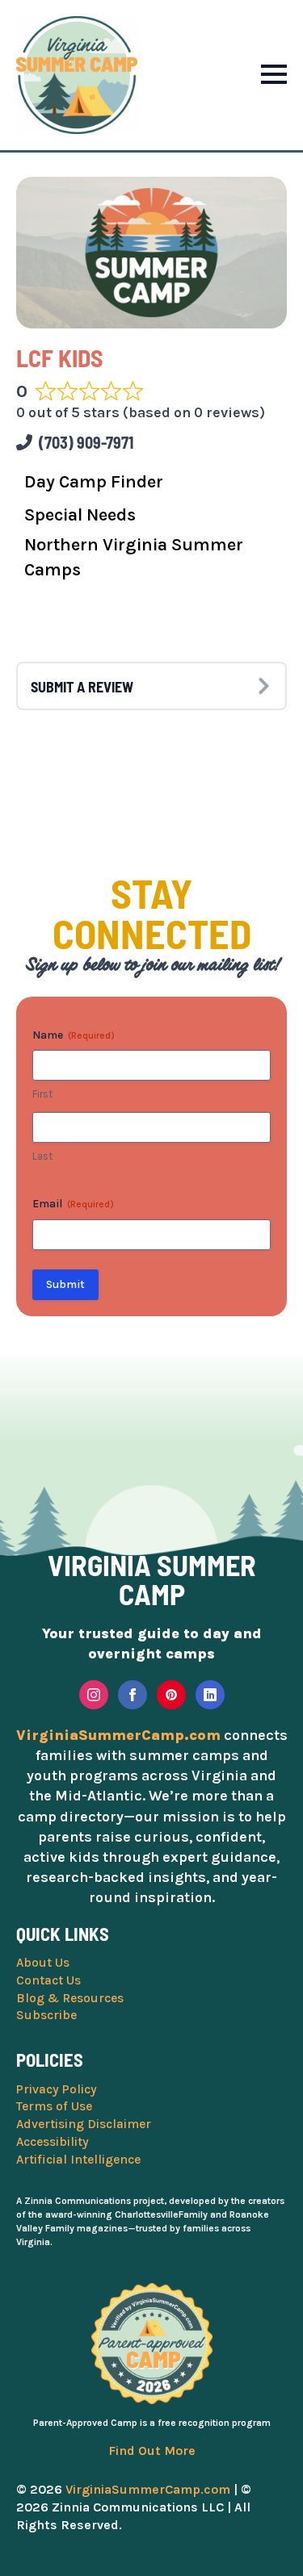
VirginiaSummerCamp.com (148, 2489)
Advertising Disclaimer (84, 2124)
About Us (43, 1963)
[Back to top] (275, 2548)
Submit (65, 1284)
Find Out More (152, 2451)
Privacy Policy (57, 2089)
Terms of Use (54, 2106)
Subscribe (46, 2015)
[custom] (171, 1695)
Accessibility (53, 2142)
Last (42, 1156)
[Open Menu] (274, 74)
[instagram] (94, 1695)
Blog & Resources (70, 1998)
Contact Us (48, 1980)
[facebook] (133, 1695)
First (42, 1094)
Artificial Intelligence (78, 2160)
